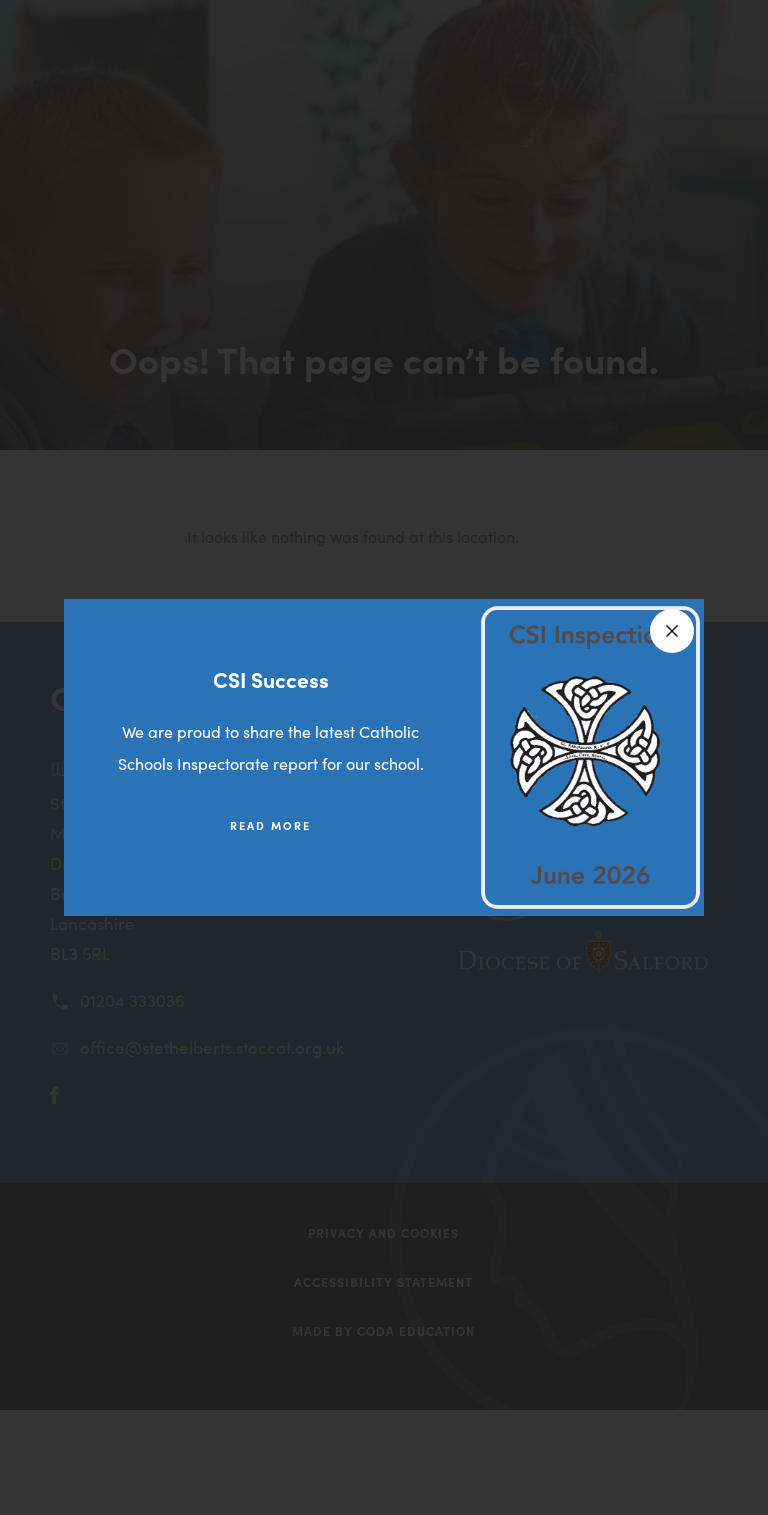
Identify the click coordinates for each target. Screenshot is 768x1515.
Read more (270, 825)
